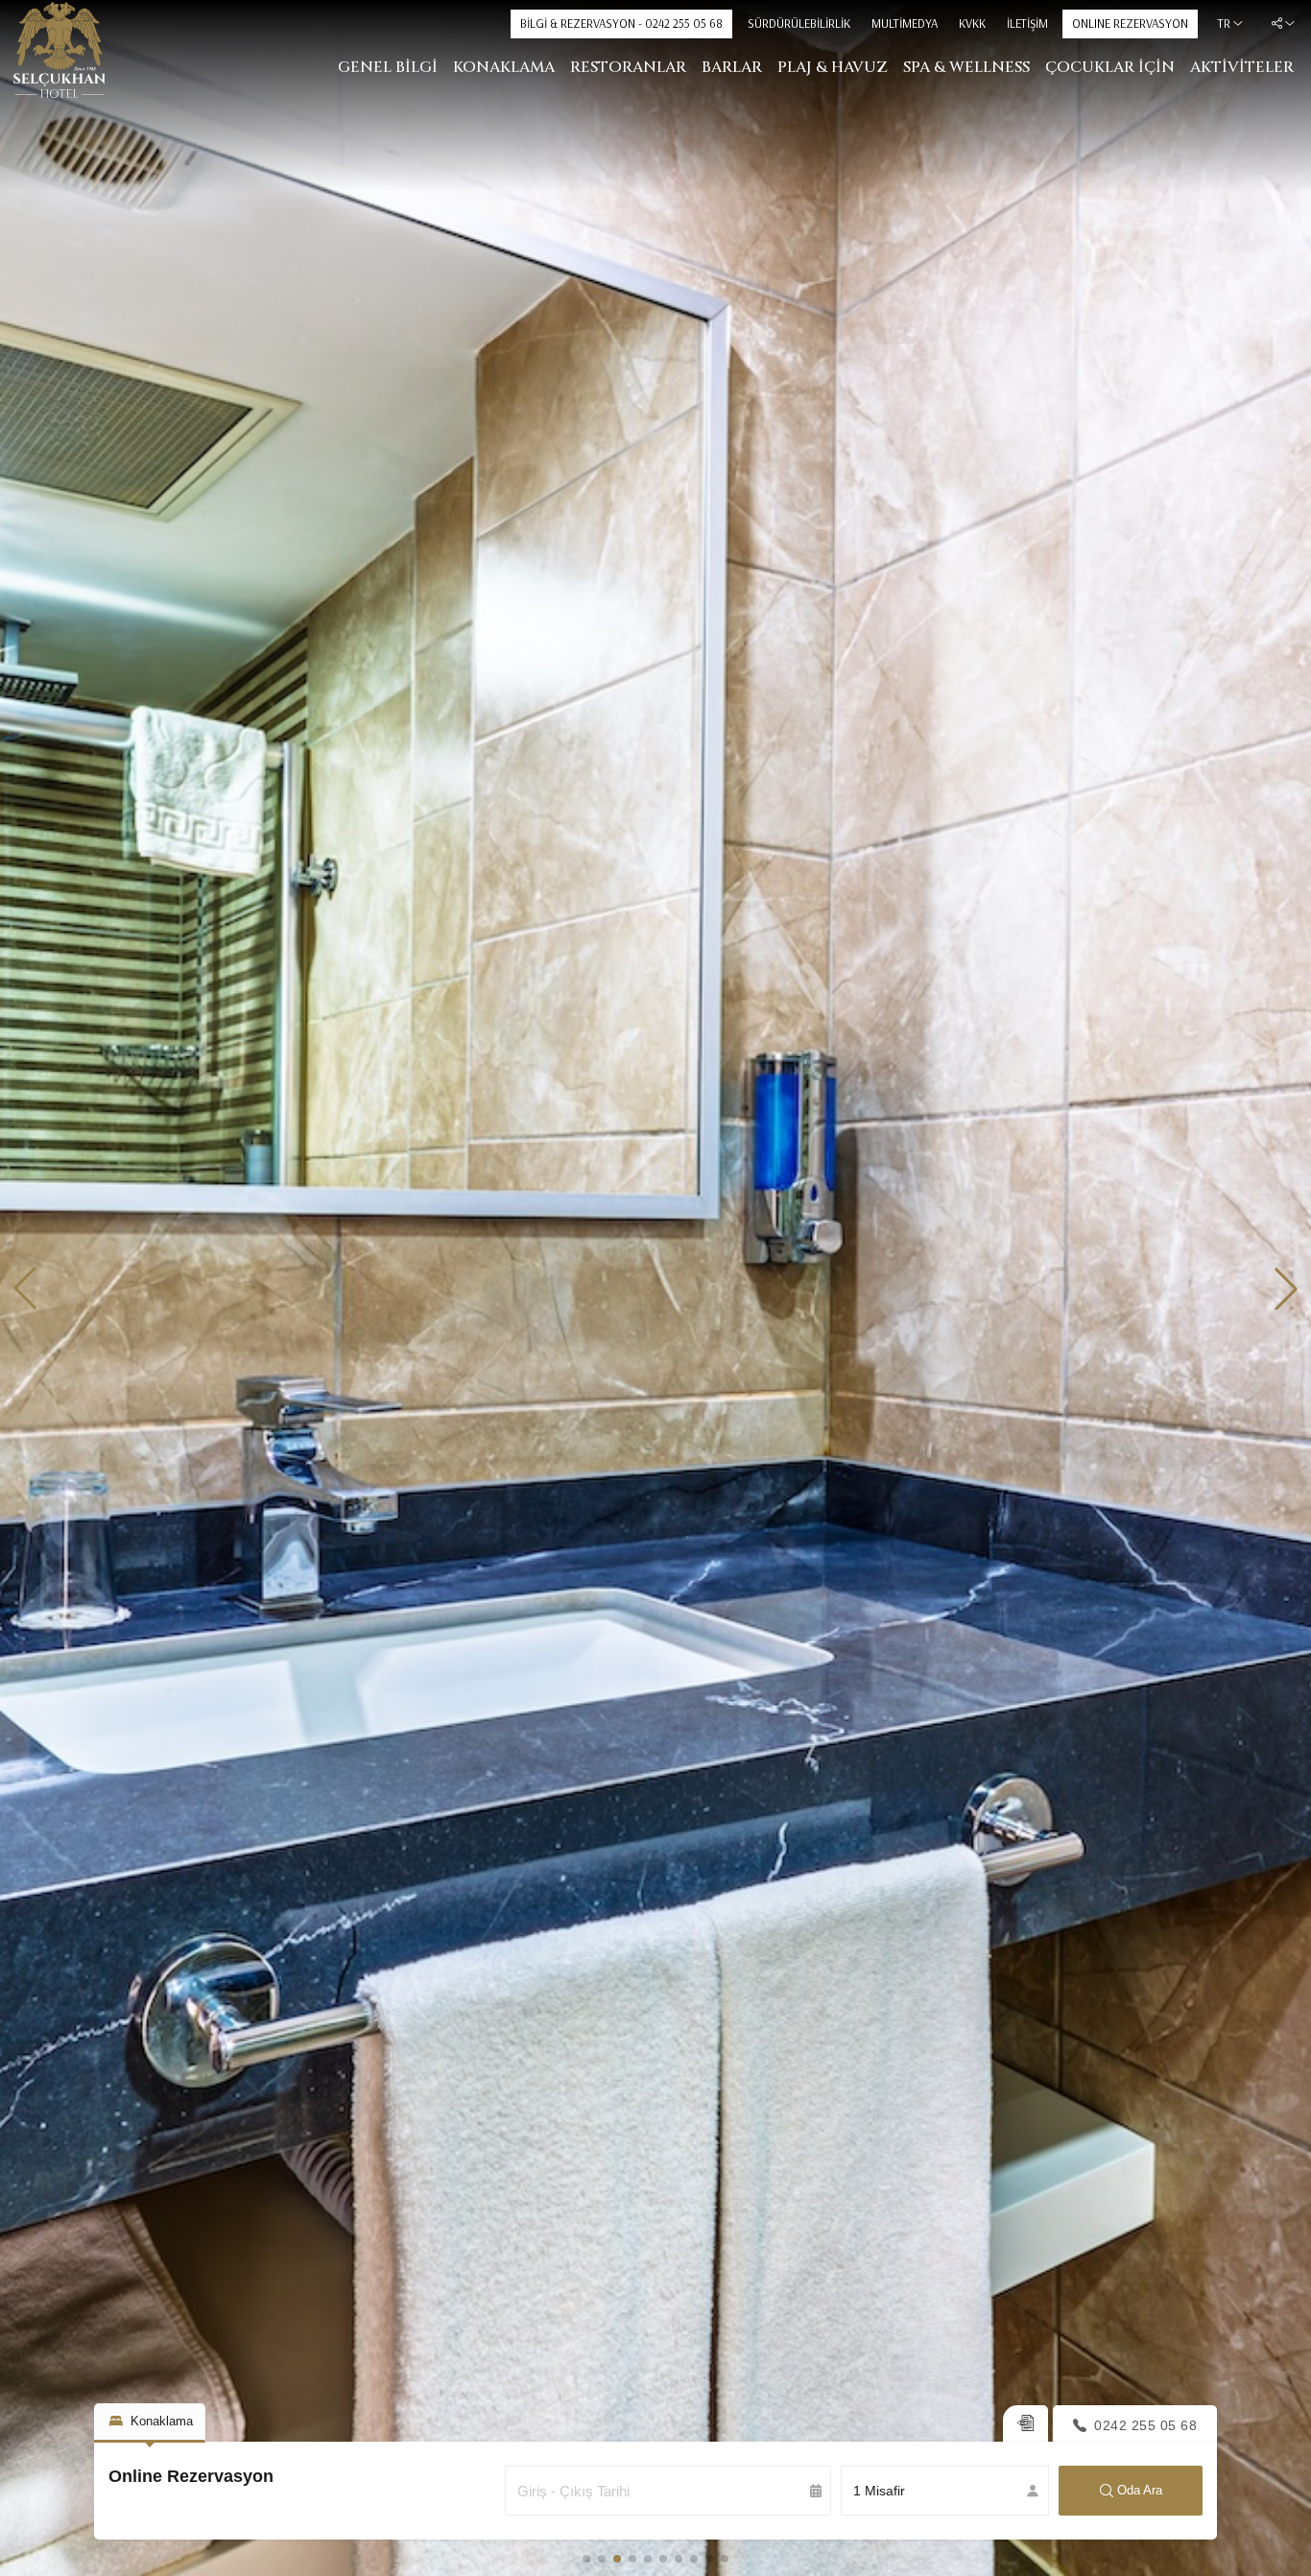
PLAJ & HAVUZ (833, 67)
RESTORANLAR (628, 67)
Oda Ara (1140, 2490)
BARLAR (732, 67)
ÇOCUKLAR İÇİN (1110, 67)
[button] (25, 1288)
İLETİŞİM (1027, 23)
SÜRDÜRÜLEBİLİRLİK (799, 23)
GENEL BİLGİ (388, 67)
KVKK (972, 23)
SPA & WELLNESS (966, 67)
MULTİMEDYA (905, 23)
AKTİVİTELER (1242, 67)
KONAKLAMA (504, 67)
